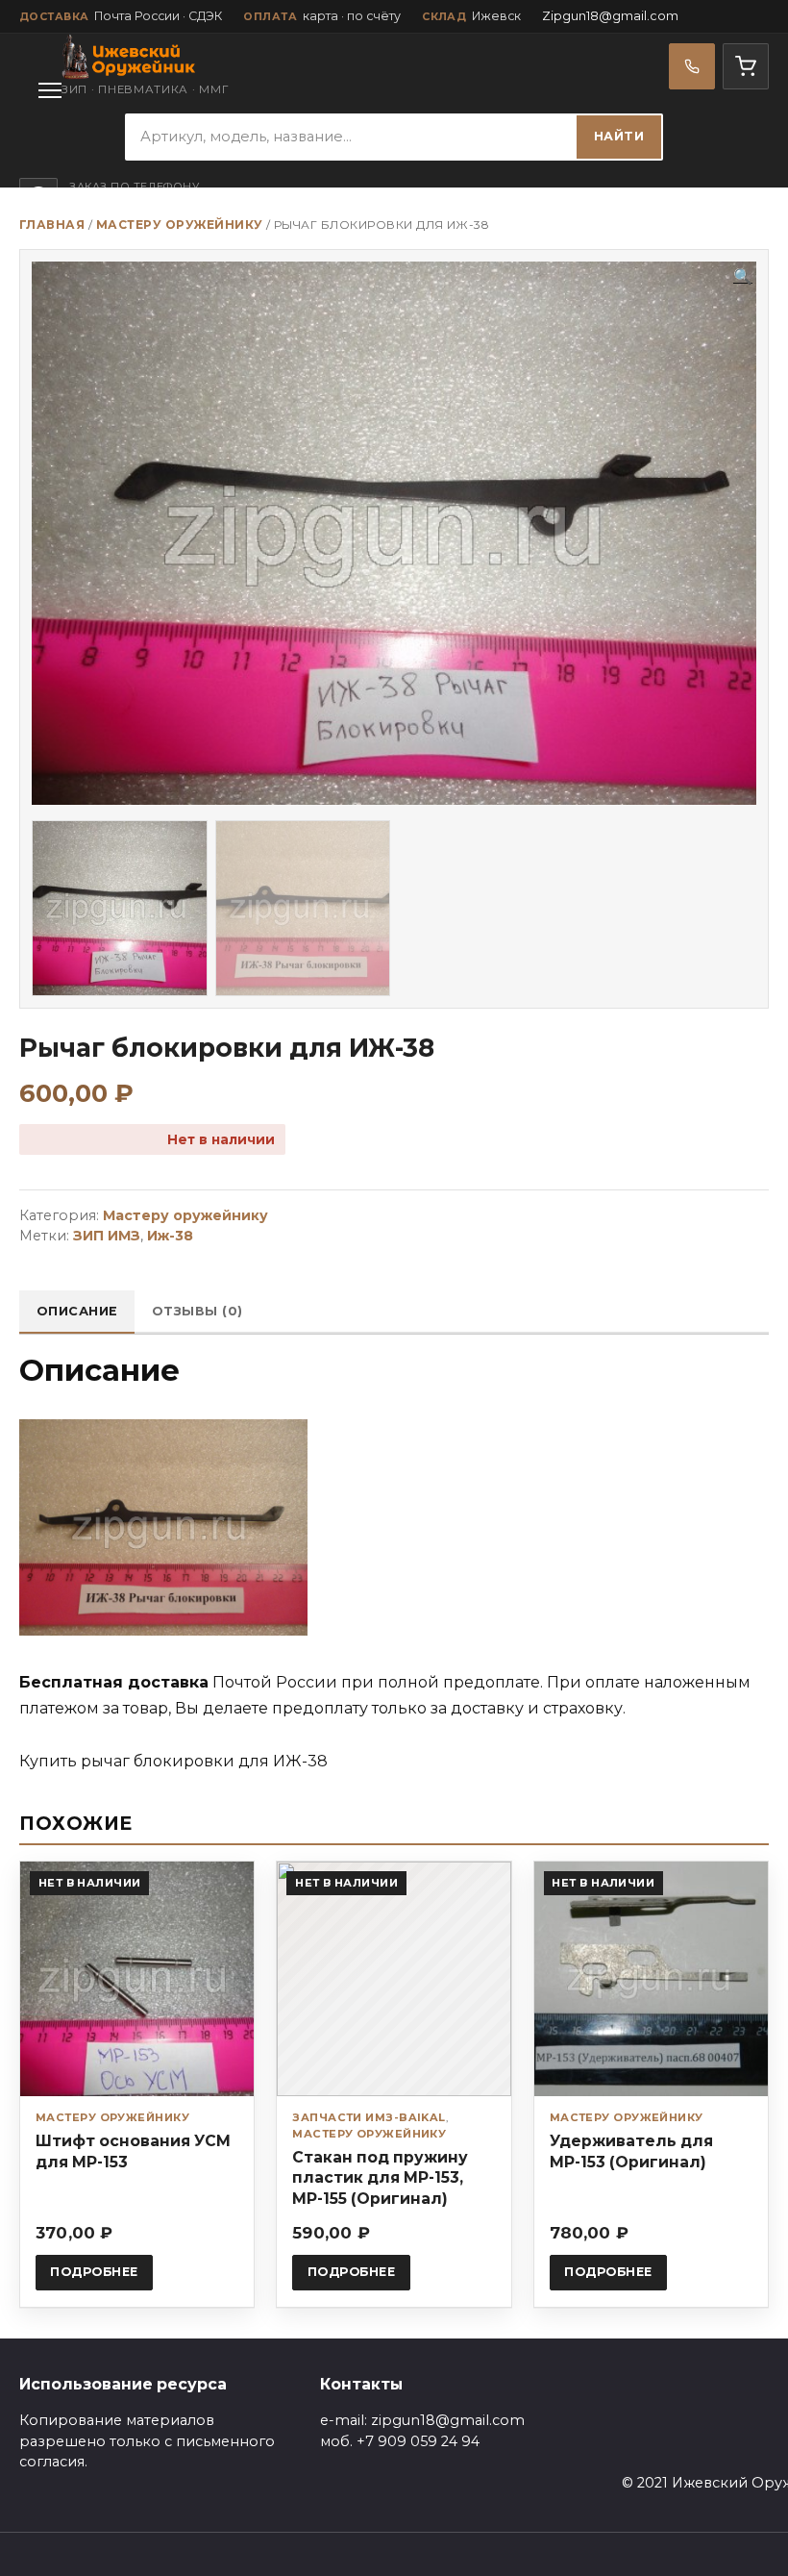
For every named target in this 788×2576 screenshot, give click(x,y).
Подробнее (94, 2272)
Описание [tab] (77, 1311)
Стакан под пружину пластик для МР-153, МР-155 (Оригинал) (380, 2177)
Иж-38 (170, 1236)
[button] (743, 277)
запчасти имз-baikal (369, 2117)
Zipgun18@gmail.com (610, 16)
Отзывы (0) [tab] (197, 1311)
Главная (52, 225)
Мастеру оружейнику (180, 225)
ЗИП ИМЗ (107, 1236)
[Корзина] (746, 66)
